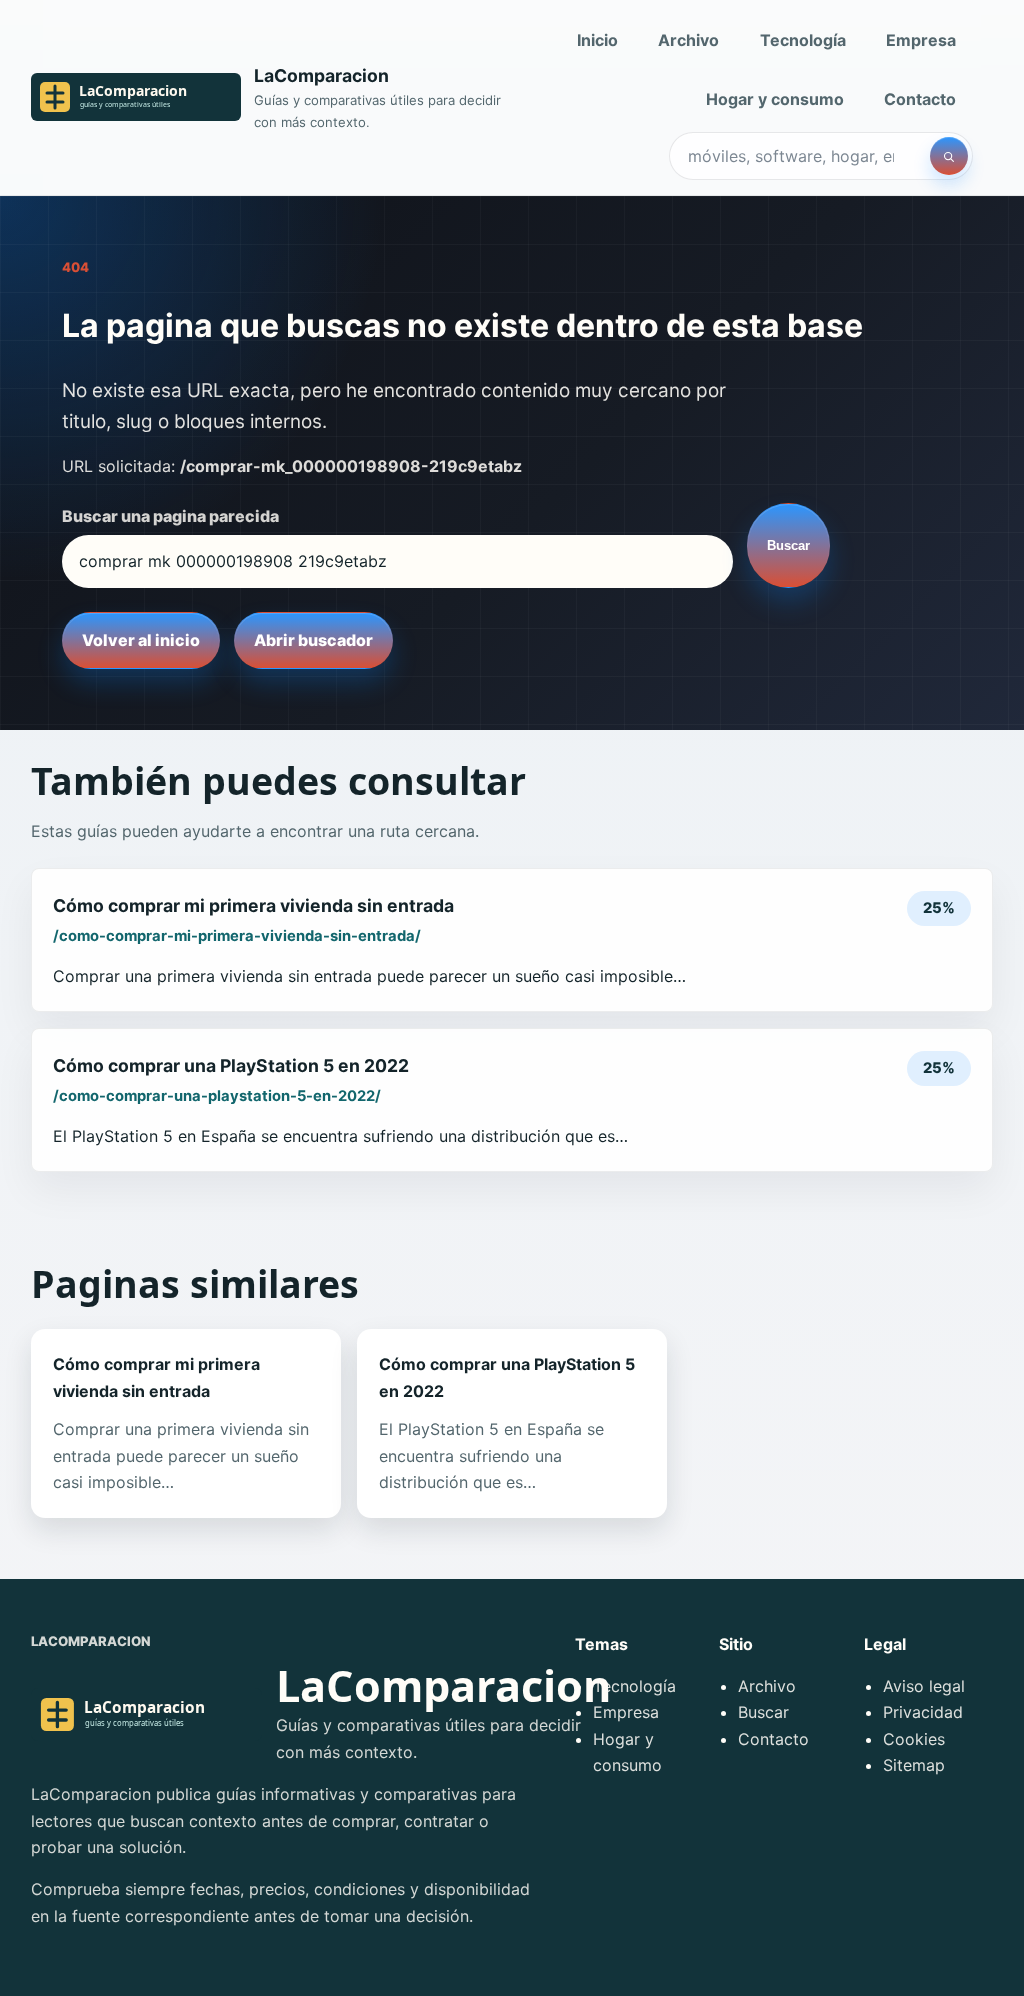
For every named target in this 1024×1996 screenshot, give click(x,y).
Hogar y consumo (775, 99)
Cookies (914, 1739)
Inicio (597, 40)
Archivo (688, 40)
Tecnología (803, 40)
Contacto (920, 99)
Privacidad (923, 1712)
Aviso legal (924, 1686)
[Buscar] (949, 156)
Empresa (921, 40)
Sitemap (914, 1765)
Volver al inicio (141, 640)
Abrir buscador (313, 640)
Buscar (788, 545)
